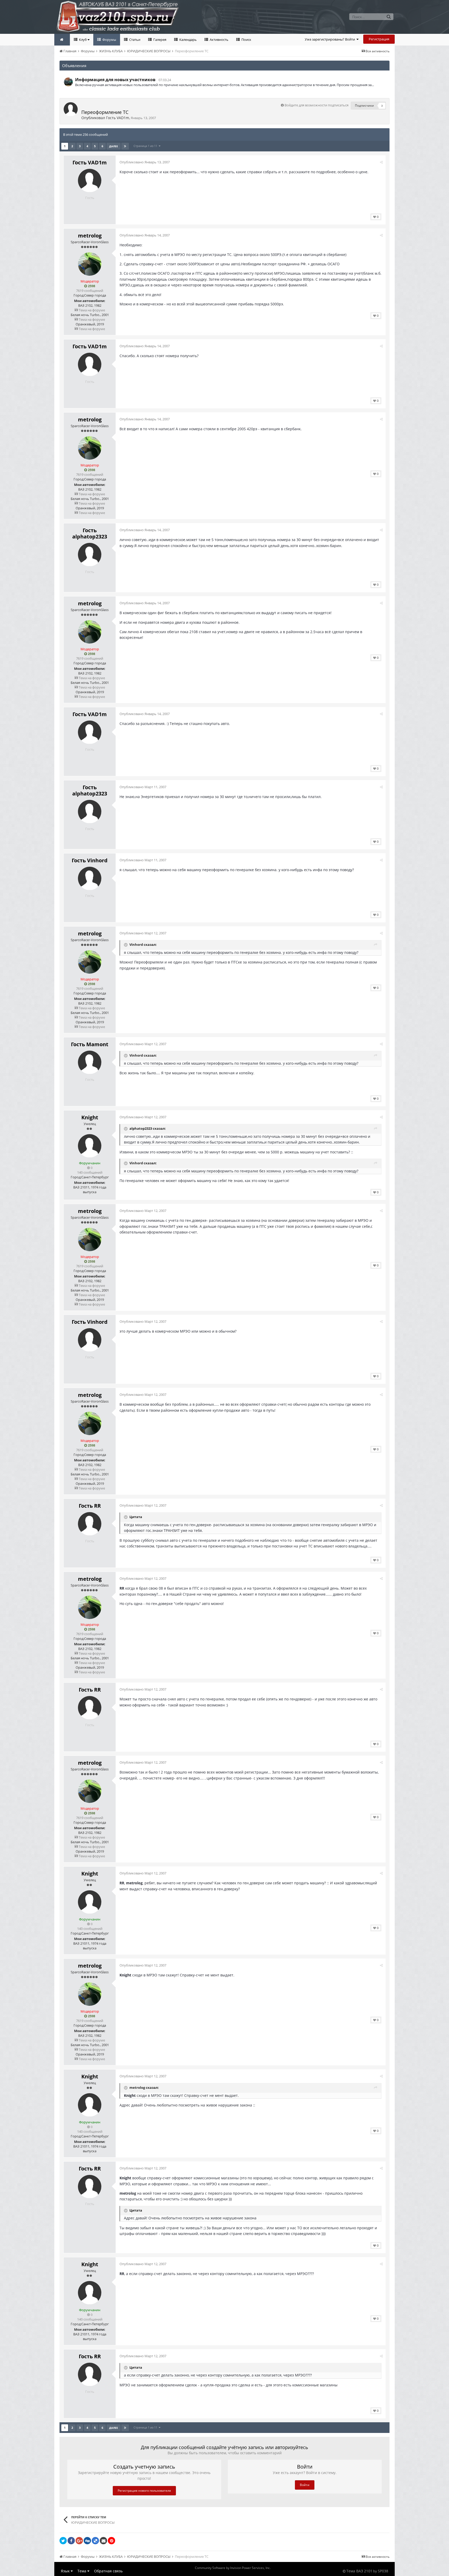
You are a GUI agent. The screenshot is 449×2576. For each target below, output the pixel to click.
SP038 (383, 2571)
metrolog (90, 236)
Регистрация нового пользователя (144, 2491)
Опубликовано (145, 162)
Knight (90, 1117)
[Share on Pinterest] (111, 2541)
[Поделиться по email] (103, 2541)
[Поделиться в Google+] (79, 2541)
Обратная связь (108, 2571)
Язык (66, 2571)
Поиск (246, 40)
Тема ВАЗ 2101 (359, 2571)
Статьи (134, 40)
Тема (82, 2571)
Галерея (159, 40)
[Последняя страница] (125, 146)
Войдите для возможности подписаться (316, 105)
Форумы (109, 40)
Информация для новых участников (115, 80)
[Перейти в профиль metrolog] (90, 264)
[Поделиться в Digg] (87, 2541)
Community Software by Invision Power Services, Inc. (233, 2568)
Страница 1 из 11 (146, 146)
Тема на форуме (91, 310)
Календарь (188, 40)
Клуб (83, 40)
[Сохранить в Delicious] (95, 2541)
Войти (305, 2485)
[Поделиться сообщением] (381, 162)
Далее (114, 146)
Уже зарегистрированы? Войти (331, 39)
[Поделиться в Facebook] (71, 2541)
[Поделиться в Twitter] (63, 2541)
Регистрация (379, 39)
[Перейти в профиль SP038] (68, 82)
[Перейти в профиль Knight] (90, 1146)
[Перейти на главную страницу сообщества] (62, 40)
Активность (219, 40)
